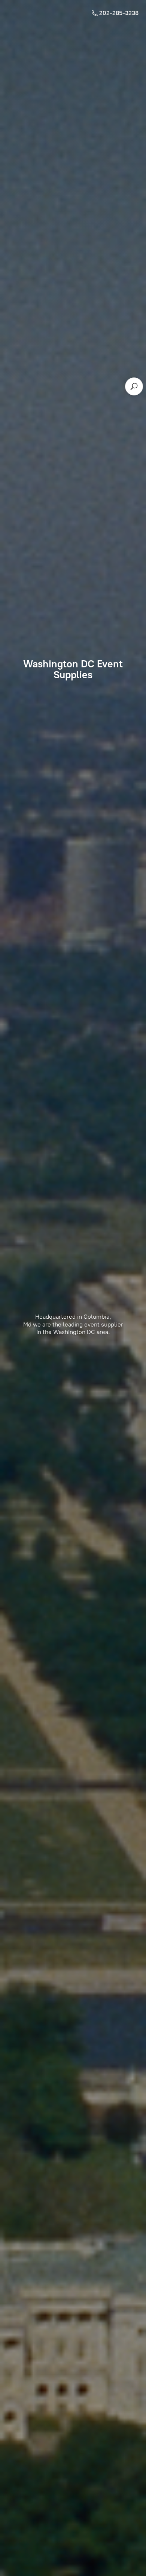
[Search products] (134, 386)
